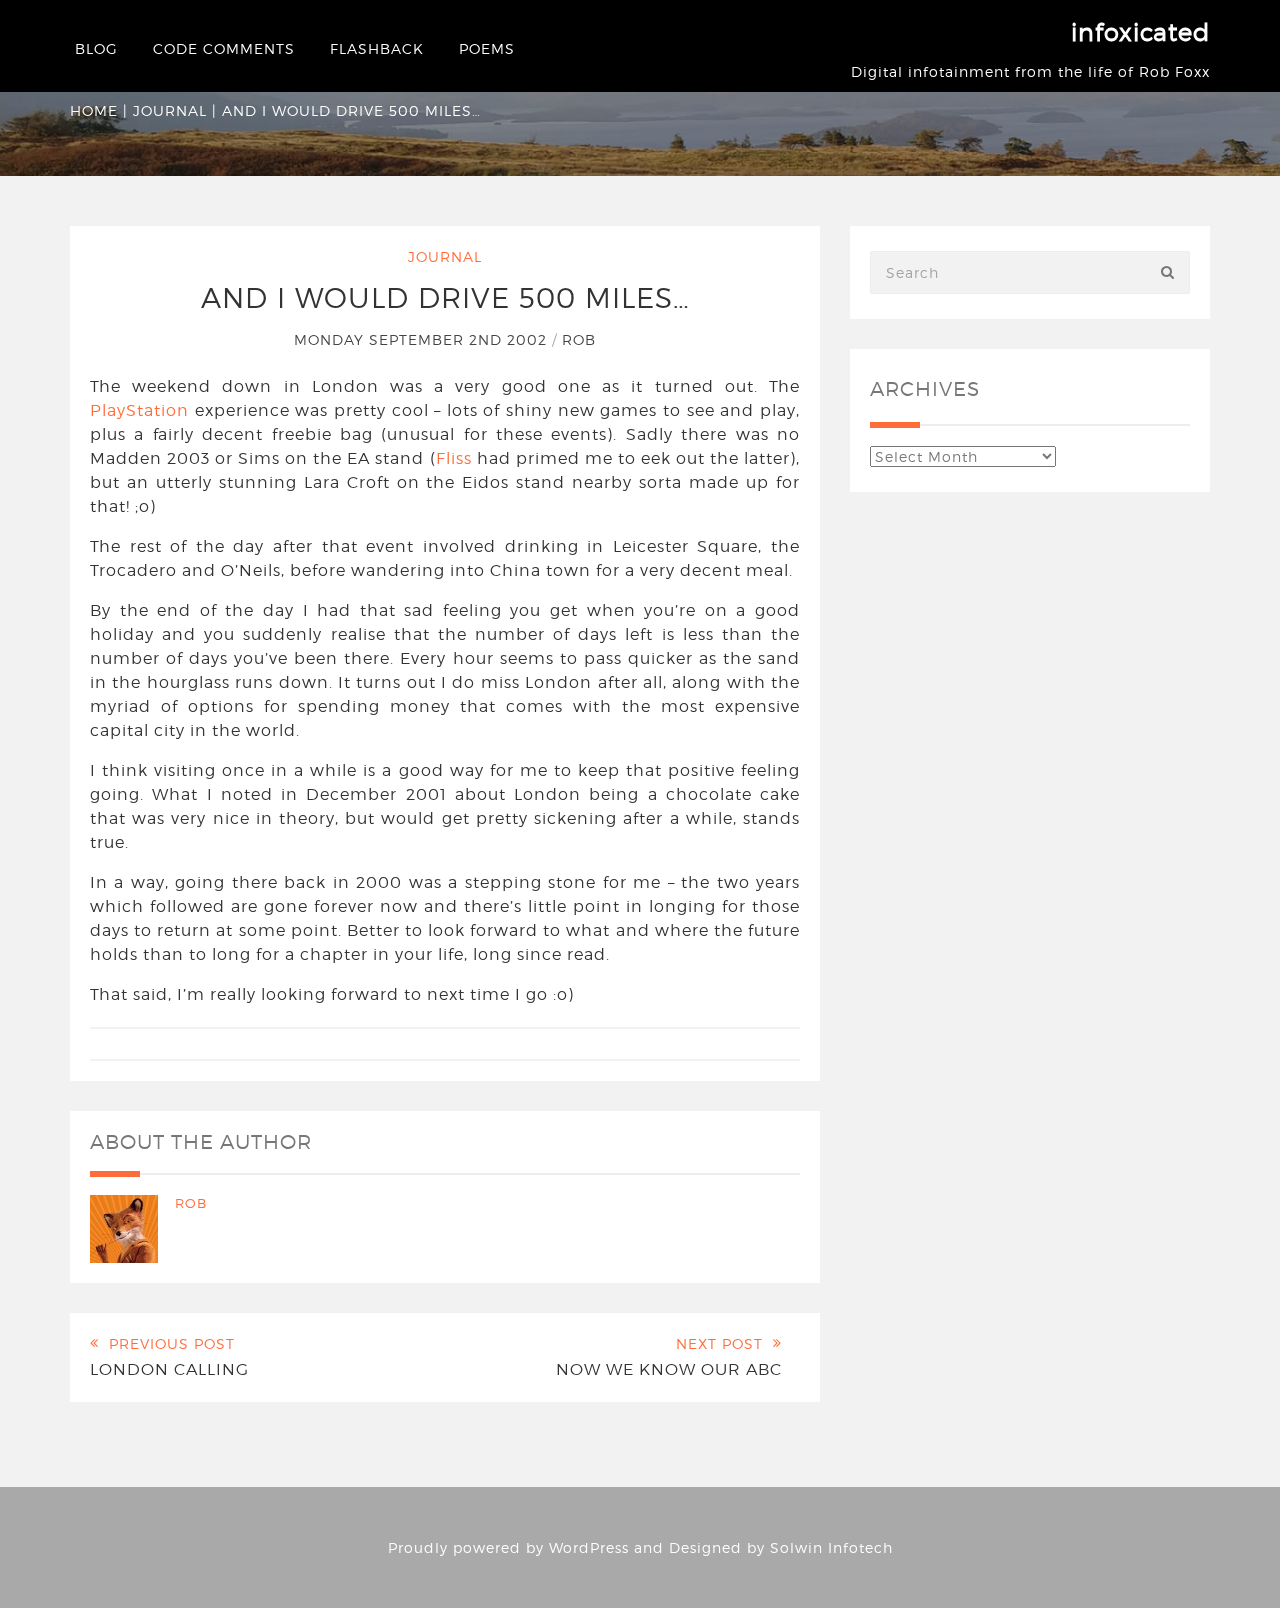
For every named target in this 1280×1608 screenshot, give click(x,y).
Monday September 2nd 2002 (423, 339)
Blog (96, 48)
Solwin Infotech (831, 1547)
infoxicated (1140, 32)
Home (94, 110)
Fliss (454, 458)
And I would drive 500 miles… (445, 298)
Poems (487, 48)
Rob (579, 339)
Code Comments (224, 48)
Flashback (377, 48)
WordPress (589, 1547)
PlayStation (139, 410)
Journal (170, 110)
